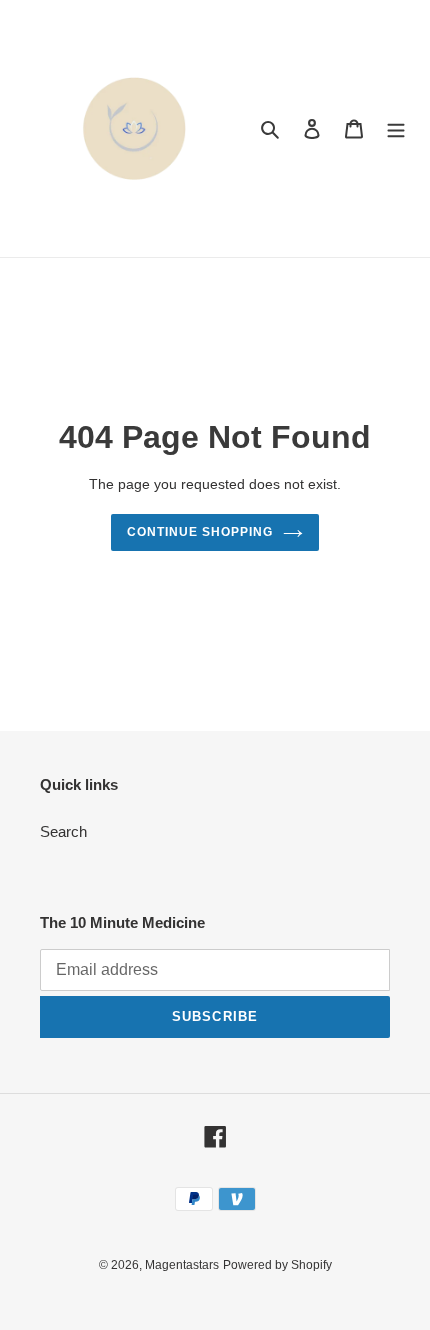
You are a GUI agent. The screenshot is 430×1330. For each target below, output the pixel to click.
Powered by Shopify (277, 1265)
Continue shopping (200, 532)
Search (63, 831)
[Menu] (396, 128)
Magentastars (182, 1265)
